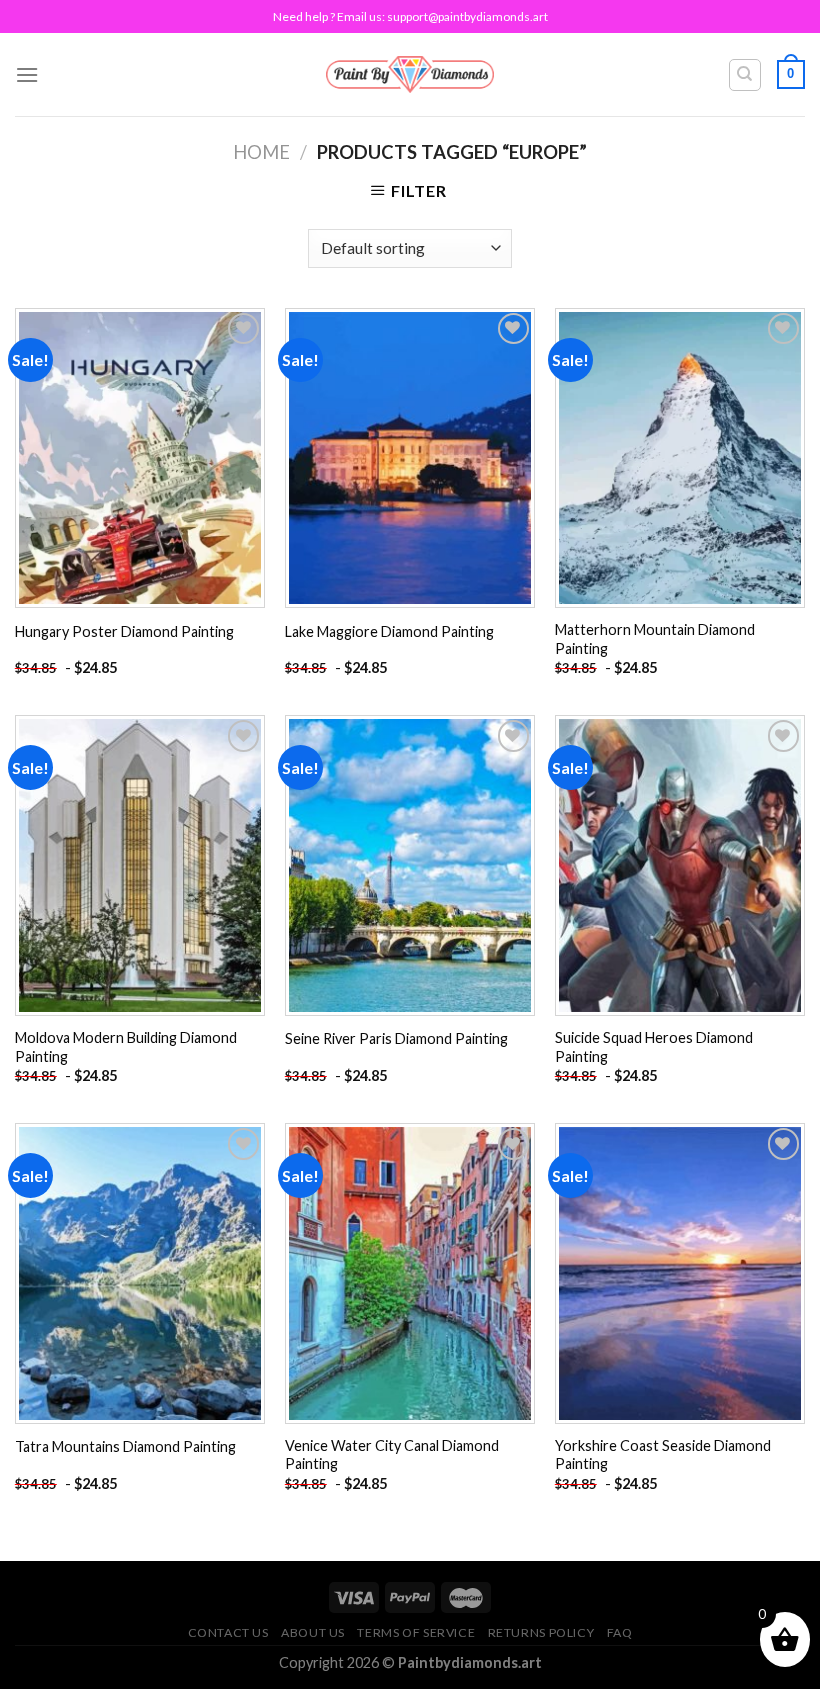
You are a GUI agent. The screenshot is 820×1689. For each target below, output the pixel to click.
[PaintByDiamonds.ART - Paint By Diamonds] (410, 74)
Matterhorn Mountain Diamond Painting (655, 639)
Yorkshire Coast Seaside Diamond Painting (663, 1455)
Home (261, 152)
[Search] (745, 75)
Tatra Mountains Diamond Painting (125, 1446)
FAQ (620, 1632)
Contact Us (228, 1632)
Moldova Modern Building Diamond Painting (126, 1047)
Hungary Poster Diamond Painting (124, 631)
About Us (313, 1632)
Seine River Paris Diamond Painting (396, 1038)
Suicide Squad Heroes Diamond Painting (654, 1047)
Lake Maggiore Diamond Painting (389, 631)
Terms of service (416, 1632)
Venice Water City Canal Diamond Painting (392, 1455)
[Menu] (27, 74)
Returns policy (541, 1632)
